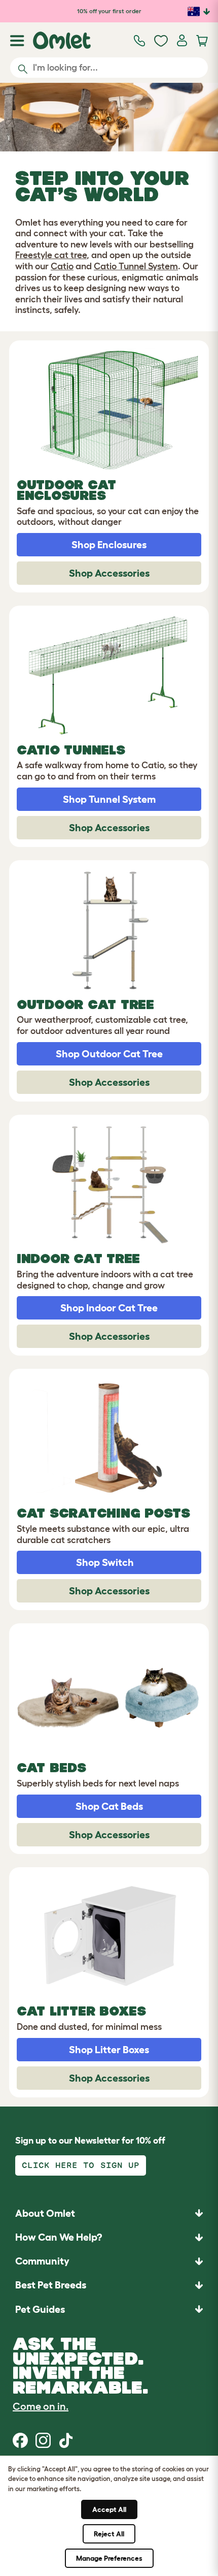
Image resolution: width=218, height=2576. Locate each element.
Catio (62, 266)
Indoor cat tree (78, 1259)
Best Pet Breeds (51, 2285)
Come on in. (41, 2406)
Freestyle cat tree (51, 255)
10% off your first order (109, 11)
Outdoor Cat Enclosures (66, 490)
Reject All (109, 2534)
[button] (109, 2309)
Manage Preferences (109, 2558)
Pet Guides (40, 2309)
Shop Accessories (109, 573)
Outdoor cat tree (85, 1004)
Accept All (109, 2509)
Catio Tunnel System (136, 266)
